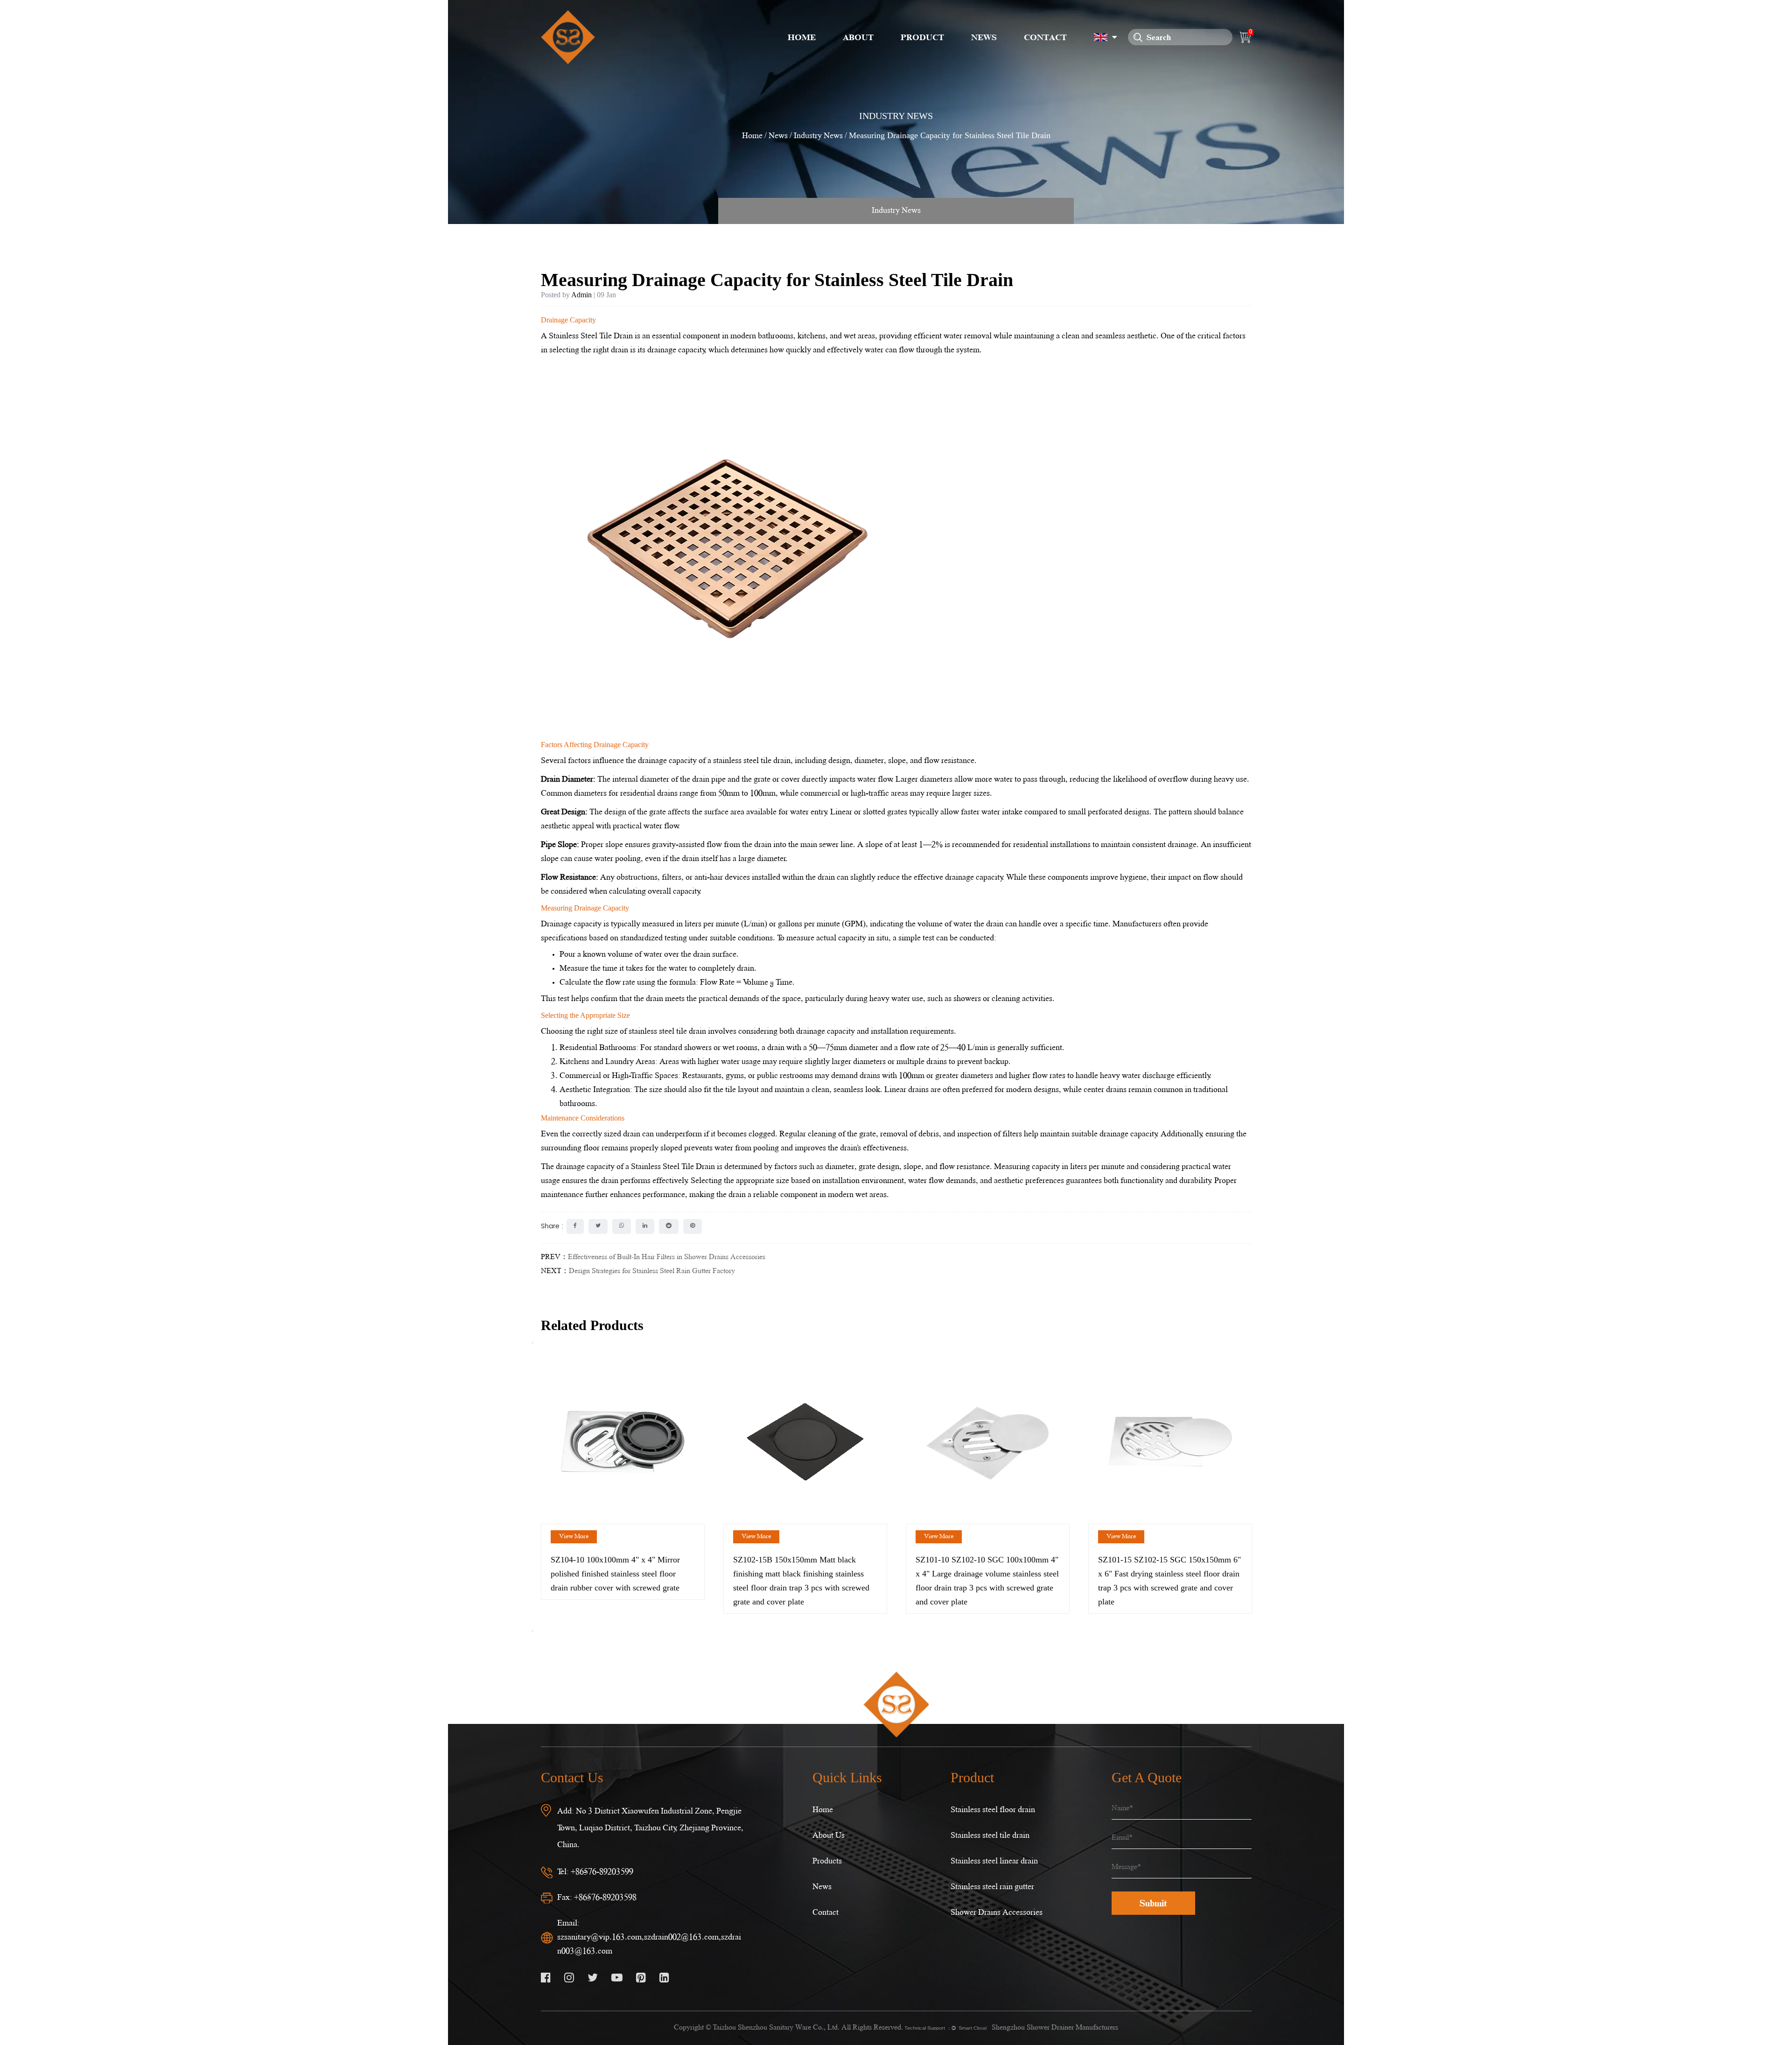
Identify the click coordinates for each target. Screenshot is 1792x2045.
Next (532, 1631)
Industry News (818, 136)
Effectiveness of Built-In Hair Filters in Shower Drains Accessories (667, 1257)
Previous (532, 1343)
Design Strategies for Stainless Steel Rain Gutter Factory (652, 1271)
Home (802, 37)
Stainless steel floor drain (993, 1810)
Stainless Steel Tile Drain (591, 336)
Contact (1045, 37)
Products (827, 1861)
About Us (829, 1836)
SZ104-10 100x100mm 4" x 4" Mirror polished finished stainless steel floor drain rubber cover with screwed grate (615, 1574)
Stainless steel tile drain (990, 1836)
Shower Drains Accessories (997, 1913)
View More (574, 1537)
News (984, 37)
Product (922, 37)
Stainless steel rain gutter (992, 1887)
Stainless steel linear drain (994, 1861)
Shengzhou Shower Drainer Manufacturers (1055, 2028)
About (858, 37)
